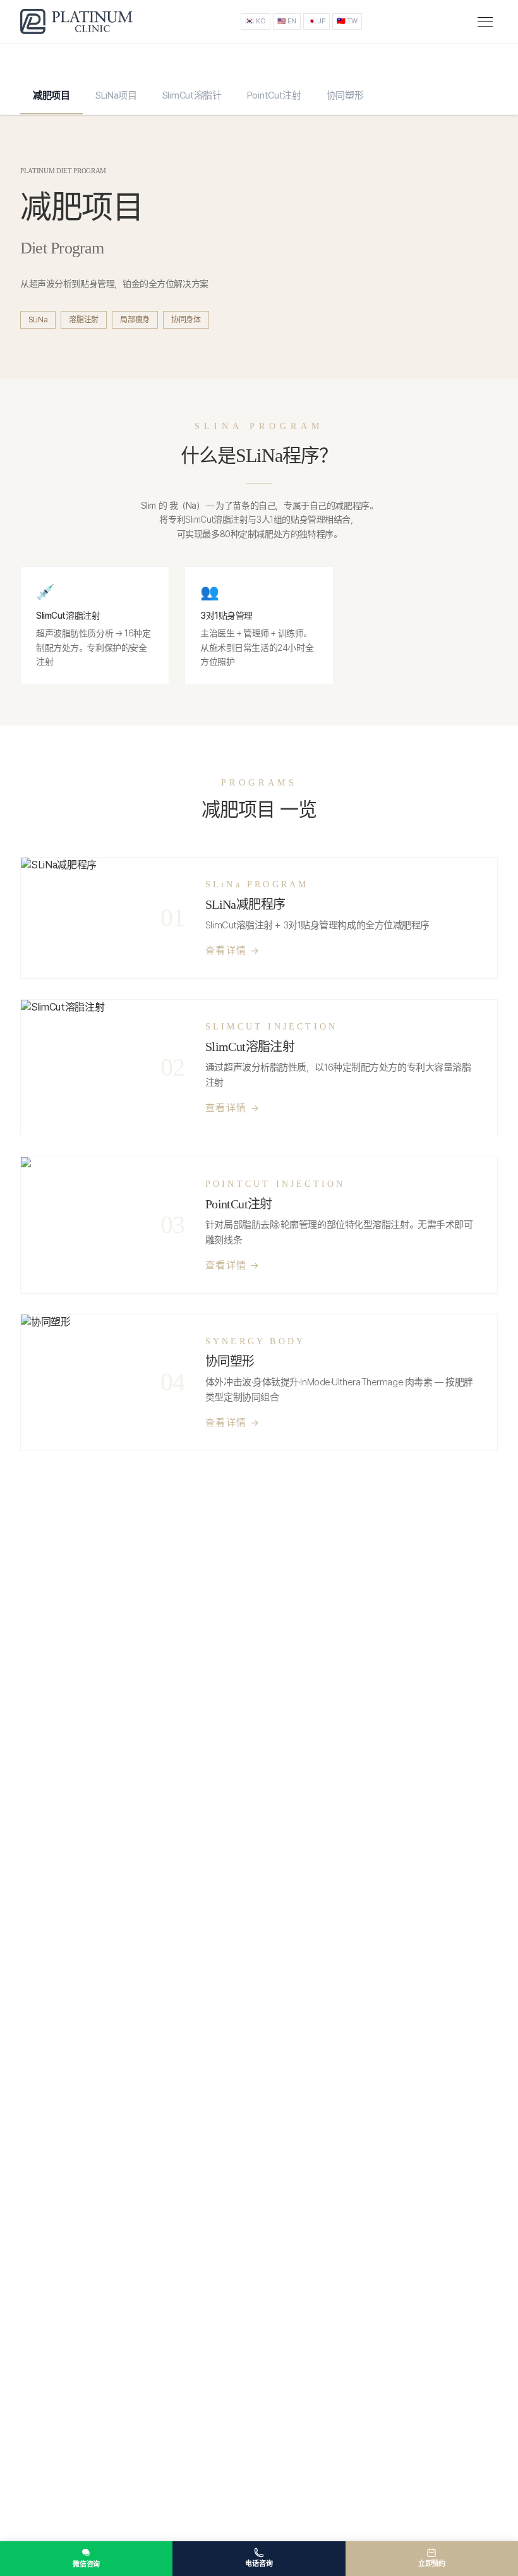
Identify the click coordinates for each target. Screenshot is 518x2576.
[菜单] (485, 22)
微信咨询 (86, 2564)
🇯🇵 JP (316, 21)
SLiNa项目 (116, 95)
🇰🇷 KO (255, 21)
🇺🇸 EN (287, 21)
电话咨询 (259, 2564)
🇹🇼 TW (347, 21)
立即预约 (432, 2564)
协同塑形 (345, 95)
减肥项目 (51, 95)
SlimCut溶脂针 (192, 95)
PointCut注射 (274, 95)
